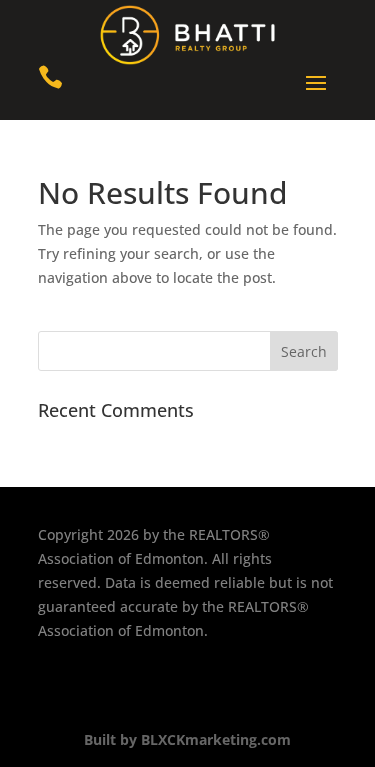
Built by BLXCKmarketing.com (187, 739)
